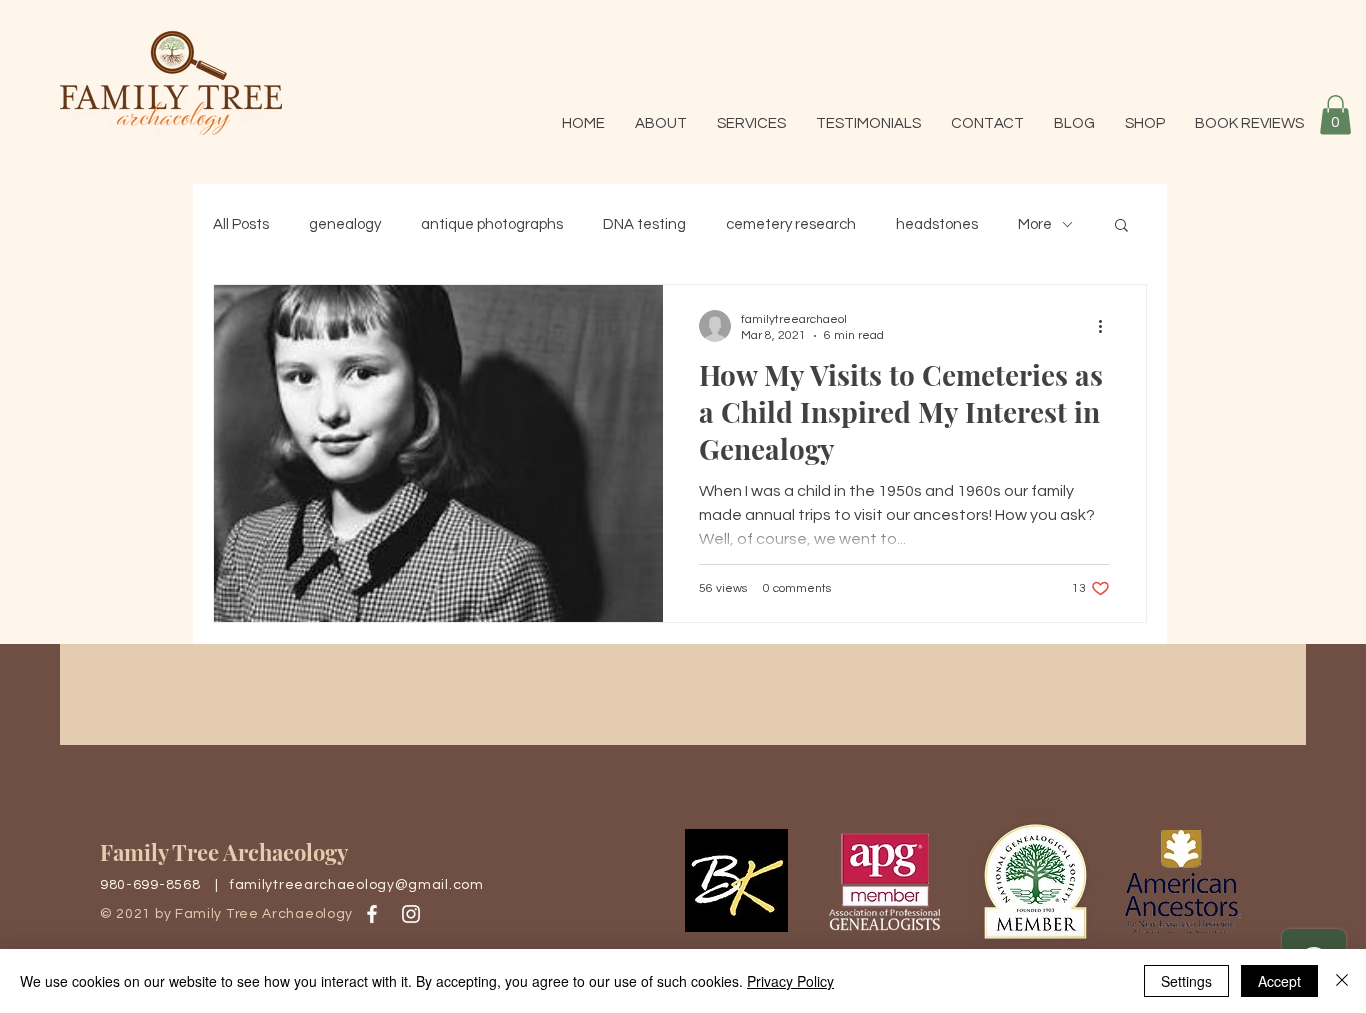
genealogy (345, 224)
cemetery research (791, 224)
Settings (1186, 981)
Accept (1279, 981)
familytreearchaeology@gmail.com (357, 885)
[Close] (1342, 981)
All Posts (241, 224)
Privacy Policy (790, 981)
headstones (937, 224)
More (1035, 224)
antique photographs (492, 224)
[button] (1335, 114)
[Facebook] (372, 914)
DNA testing (644, 224)
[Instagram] (411, 914)
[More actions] (1107, 326)
